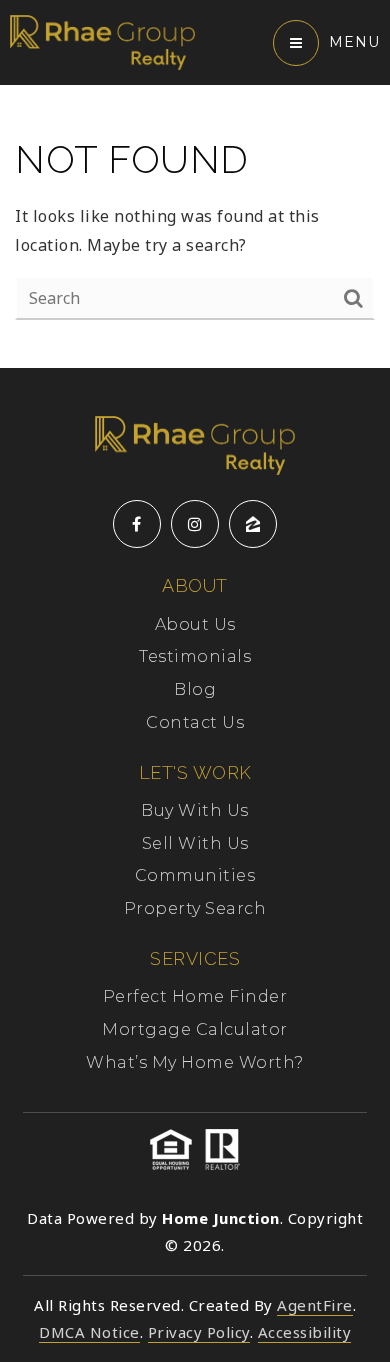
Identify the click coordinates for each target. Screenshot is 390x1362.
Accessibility (305, 1332)
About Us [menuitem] (195, 624)
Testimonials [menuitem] (195, 656)
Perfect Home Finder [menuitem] (195, 996)
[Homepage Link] (102, 41)
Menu (354, 42)
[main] (195, 226)
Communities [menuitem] (195, 875)
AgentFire (315, 1305)
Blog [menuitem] (195, 689)
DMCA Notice (89, 1332)
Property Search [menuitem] (195, 908)
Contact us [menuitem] (195, 722)
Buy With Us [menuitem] (195, 810)
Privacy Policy (199, 1332)
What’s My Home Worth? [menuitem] (195, 1062)
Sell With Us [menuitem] (195, 843)
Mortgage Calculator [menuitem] (195, 1029)
